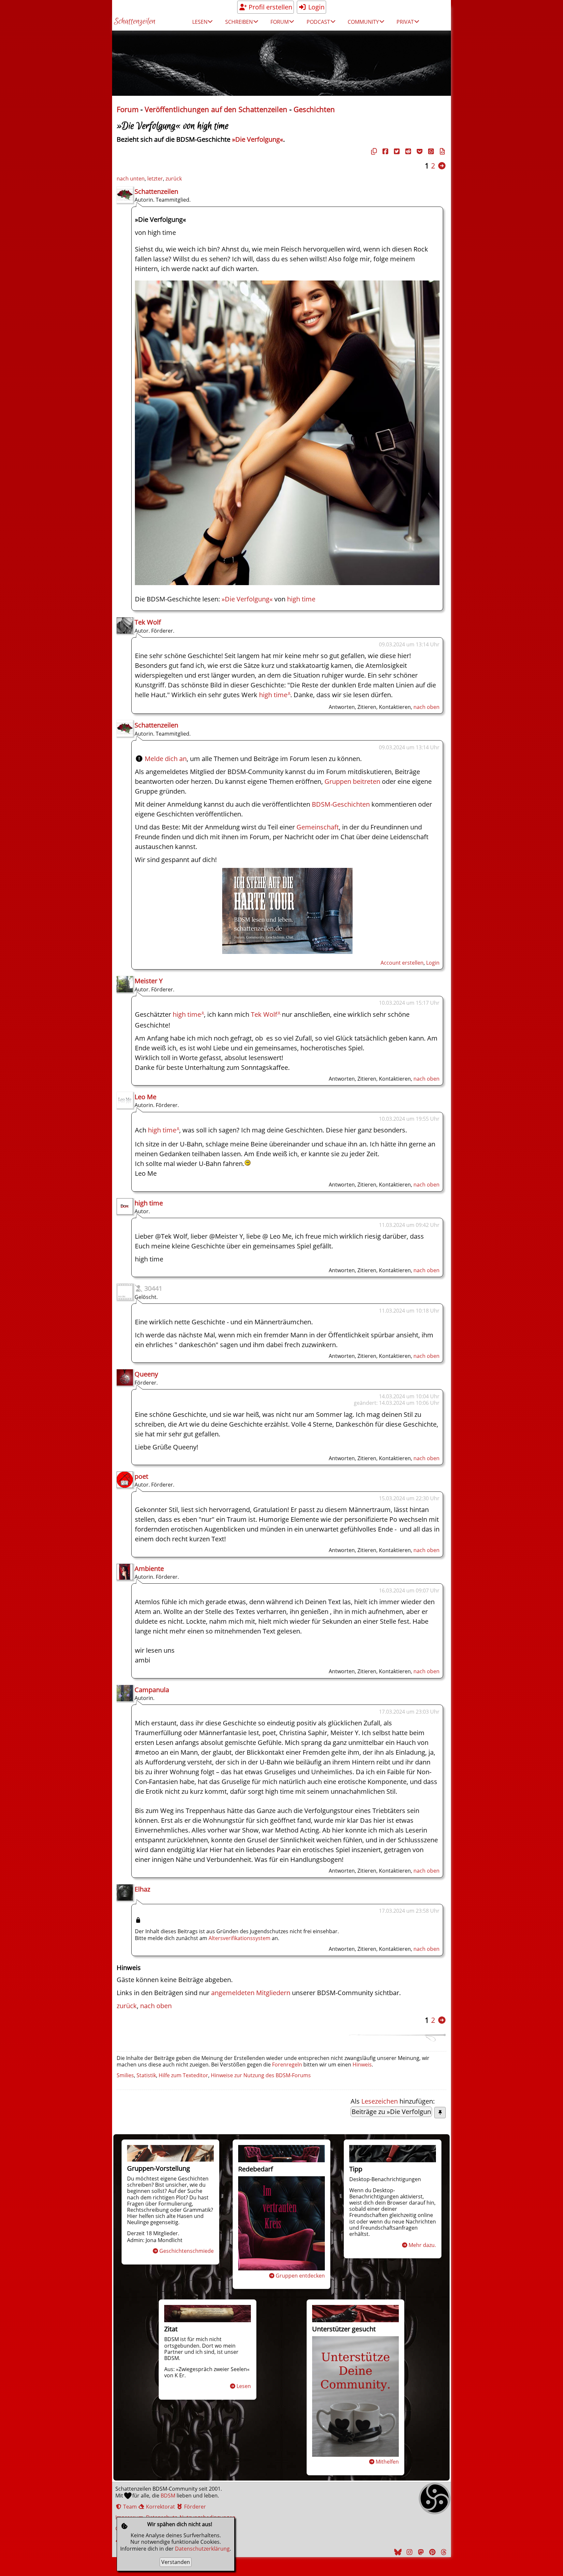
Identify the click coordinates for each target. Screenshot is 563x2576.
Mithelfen (387, 2462)
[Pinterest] (431, 2552)
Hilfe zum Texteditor (183, 2075)
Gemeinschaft (318, 827)
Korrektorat (160, 2507)
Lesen (244, 2386)
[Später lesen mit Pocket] (419, 151)
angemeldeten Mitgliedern (251, 1993)
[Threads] (443, 2552)
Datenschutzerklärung (202, 2549)
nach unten (131, 179)
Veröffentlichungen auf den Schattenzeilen (216, 109)
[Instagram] (409, 2552)
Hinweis (362, 2065)
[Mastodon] (420, 2552)
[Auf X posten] (396, 151)
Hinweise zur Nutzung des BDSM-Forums (261, 2075)
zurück (174, 179)
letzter (155, 179)
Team (129, 2507)
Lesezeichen (380, 2101)
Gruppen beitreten (352, 781)
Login (316, 7)
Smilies (125, 2075)
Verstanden (176, 2562)
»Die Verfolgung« (258, 139)
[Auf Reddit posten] (407, 151)
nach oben (426, 707)
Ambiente (149, 1569)
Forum (128, 109)
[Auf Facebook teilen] (384, 151)
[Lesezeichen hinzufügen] (440, 2113)
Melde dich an (166, 759)
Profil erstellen (270, 7)
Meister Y (149, 981)
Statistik (146, 2075)
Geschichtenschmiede (187, 2251)
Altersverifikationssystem (239, 1938)
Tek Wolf (148, 622)
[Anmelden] (287, 951)
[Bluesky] (397, 2552)
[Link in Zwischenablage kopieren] (373, 151)
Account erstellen (402, 963)
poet (141, 1476)
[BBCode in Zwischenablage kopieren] (441, 151)
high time (301, 599)
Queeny (146, 1374)
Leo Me (145, 1097)
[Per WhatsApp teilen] (430, 151)
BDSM (168, 2496)
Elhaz (142, 1889)
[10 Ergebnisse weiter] (442, 166)
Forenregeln (287, 2065)
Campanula (152, 1690)
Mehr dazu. (422, 2245)
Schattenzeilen (135, 22)
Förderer (194, 2507)
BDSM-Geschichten (341, 804)
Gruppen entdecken (300, 2276)
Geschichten (314, 109)
